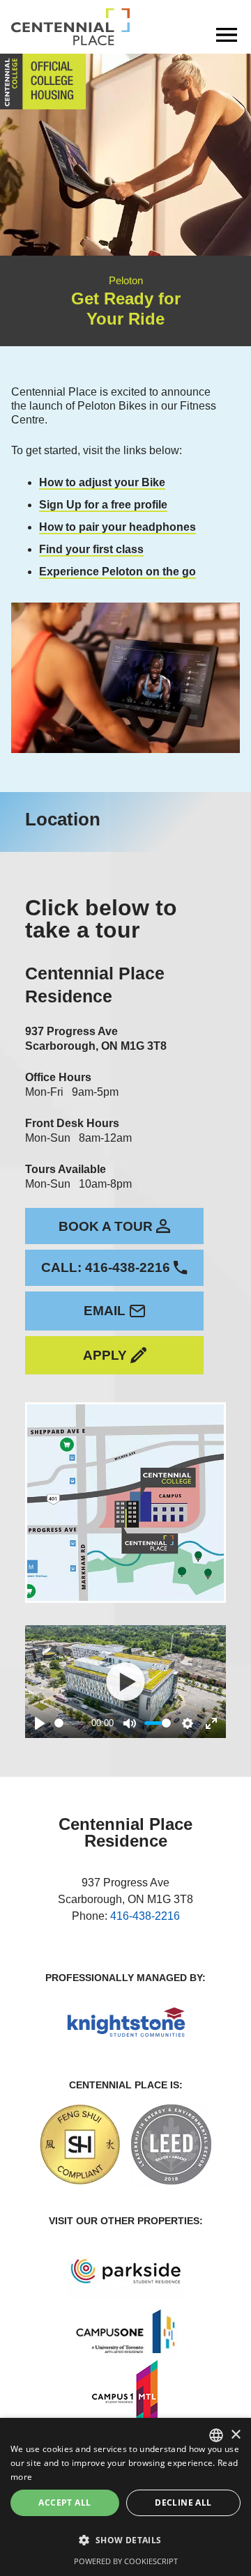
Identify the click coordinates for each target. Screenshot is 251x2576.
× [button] (235, 2435)
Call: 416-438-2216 (106, 1267)
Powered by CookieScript (126, 2561)
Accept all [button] (64, 2503)
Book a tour (106, 1226)
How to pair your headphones (117, 527)
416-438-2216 (145, 1916)
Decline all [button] (183, 2503)
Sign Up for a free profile (103, 505)
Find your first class (91, 549)
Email (105, 1311)
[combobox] (216, 2435)
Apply (105, 1355)
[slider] (70, 1723)
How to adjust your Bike (102, 482)
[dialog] (125, 2497)
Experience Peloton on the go (117, 572)
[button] (125, 2540)
